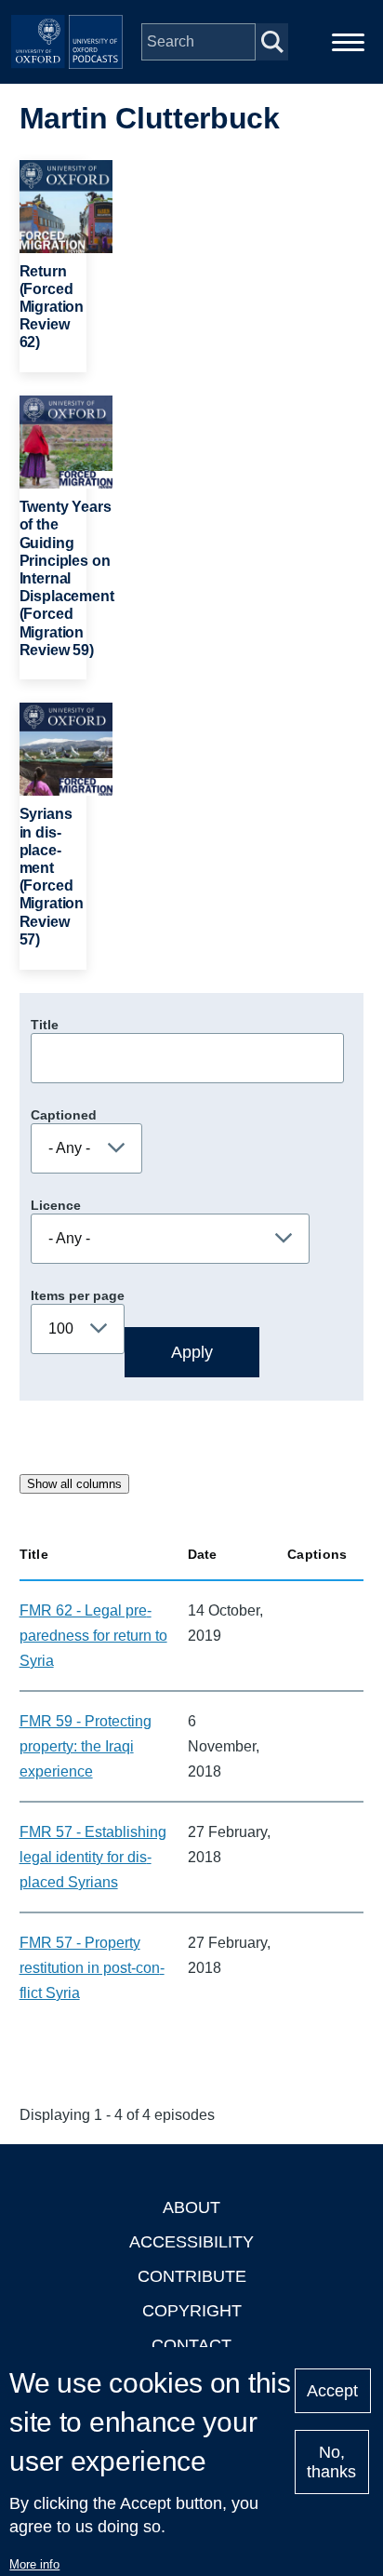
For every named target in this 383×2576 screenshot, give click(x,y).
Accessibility (191, 2242)
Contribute (192, 2276)
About (191, 2207)
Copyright (192, 2311)
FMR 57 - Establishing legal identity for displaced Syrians (93, 1857)
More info (34, 2564)
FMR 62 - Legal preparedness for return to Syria (93, 1636)
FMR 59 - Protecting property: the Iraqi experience (86, 1746)
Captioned (64, 1115)
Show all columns (74, 1484)
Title (45, 1025)
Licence (56, 1205)
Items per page (78, 1295)
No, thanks (331, 2462)
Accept (332, 2391)
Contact (191, 2345)
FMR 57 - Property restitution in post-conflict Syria (92, 1968)
